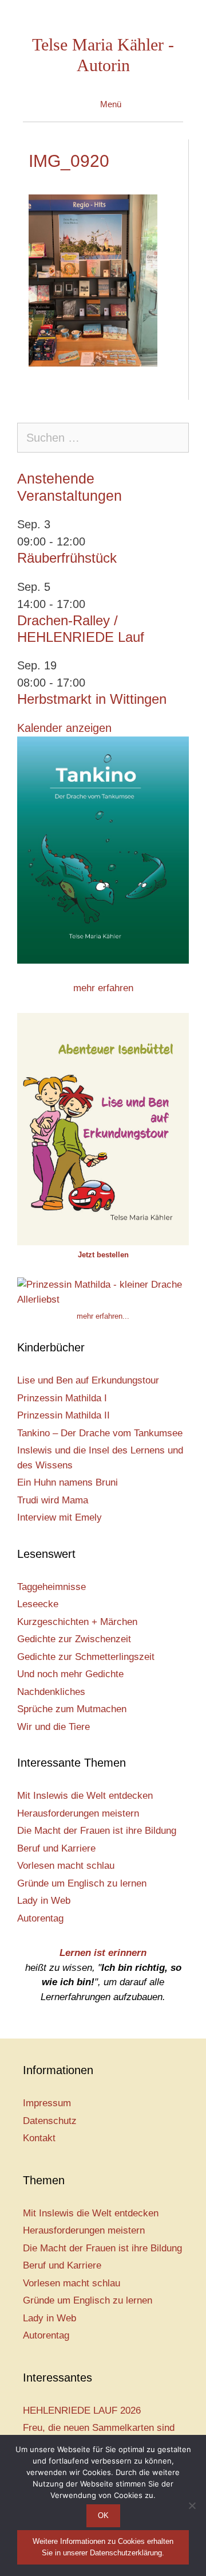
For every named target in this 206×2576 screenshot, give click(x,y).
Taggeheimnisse (51, 1587)
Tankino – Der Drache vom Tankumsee (100, 1433)
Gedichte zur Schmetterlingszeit (86, 1657)
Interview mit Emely (60, 1517)
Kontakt (39, 2138)
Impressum (47, 2103)
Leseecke (38, 1604)
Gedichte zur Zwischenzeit (74, 1639)
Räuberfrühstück (67, 558)
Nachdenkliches (51, 1692)
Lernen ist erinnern (103, 1953)
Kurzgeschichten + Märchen (77, 1622)
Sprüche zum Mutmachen (72, 1709)
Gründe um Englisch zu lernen (82, 1883)
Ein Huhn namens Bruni (68, 1482)
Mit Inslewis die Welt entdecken (85, 1796)
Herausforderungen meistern (78, 1813)
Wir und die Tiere (54, 1727)
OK (103, 2515)
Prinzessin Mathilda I (62, 1398)
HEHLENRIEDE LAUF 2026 (82, 2411)
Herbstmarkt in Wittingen (92, 699)
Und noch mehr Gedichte (70, 1674)
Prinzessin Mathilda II (64, 1415)
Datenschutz (50, 2121)
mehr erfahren (103, 988)
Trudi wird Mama (53, 1500)
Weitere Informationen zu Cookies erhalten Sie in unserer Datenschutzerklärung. (103, 2547)
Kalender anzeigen (64, 728)
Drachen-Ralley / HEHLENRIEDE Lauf (81, 629)
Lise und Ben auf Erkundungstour (88, 1380)
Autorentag (40, 1918)
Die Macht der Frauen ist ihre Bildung (97, 1831)
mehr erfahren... (103, 1316)
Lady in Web (44, 1901)
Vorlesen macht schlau (66, 1866)
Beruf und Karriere (56, 1848)
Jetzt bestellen (103, 1255)
